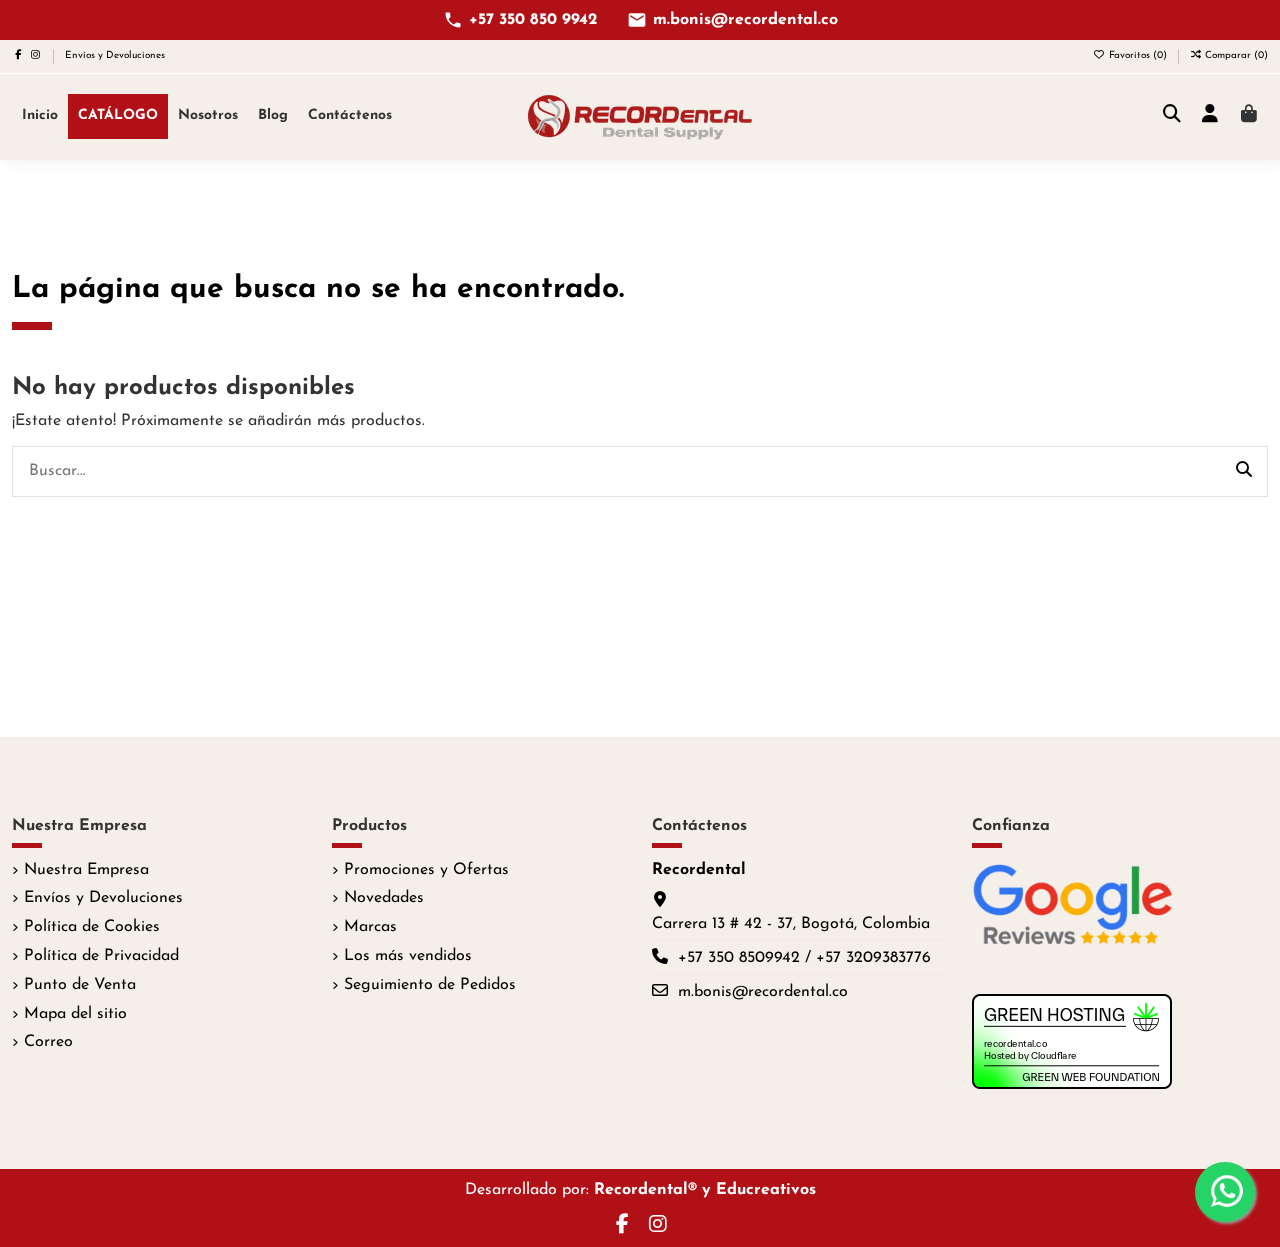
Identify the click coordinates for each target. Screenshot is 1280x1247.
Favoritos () (1138, 55)
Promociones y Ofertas (426, 870)
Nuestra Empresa (86, 870)
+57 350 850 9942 (533, 20)
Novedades (384, 898)
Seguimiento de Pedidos (430, 985)
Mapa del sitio (75, 1014)
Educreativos (766, 1190)
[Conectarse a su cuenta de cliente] (1210, 116)
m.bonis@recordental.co (745, 20)
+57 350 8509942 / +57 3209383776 (804, 958)
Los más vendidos (408, 956)
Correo (48, 1042)
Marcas (370, 927)
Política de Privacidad (101, 956)
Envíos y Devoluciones (115, 55)
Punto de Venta (80, 985)
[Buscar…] (1244, 472)
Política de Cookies (92, 927)
